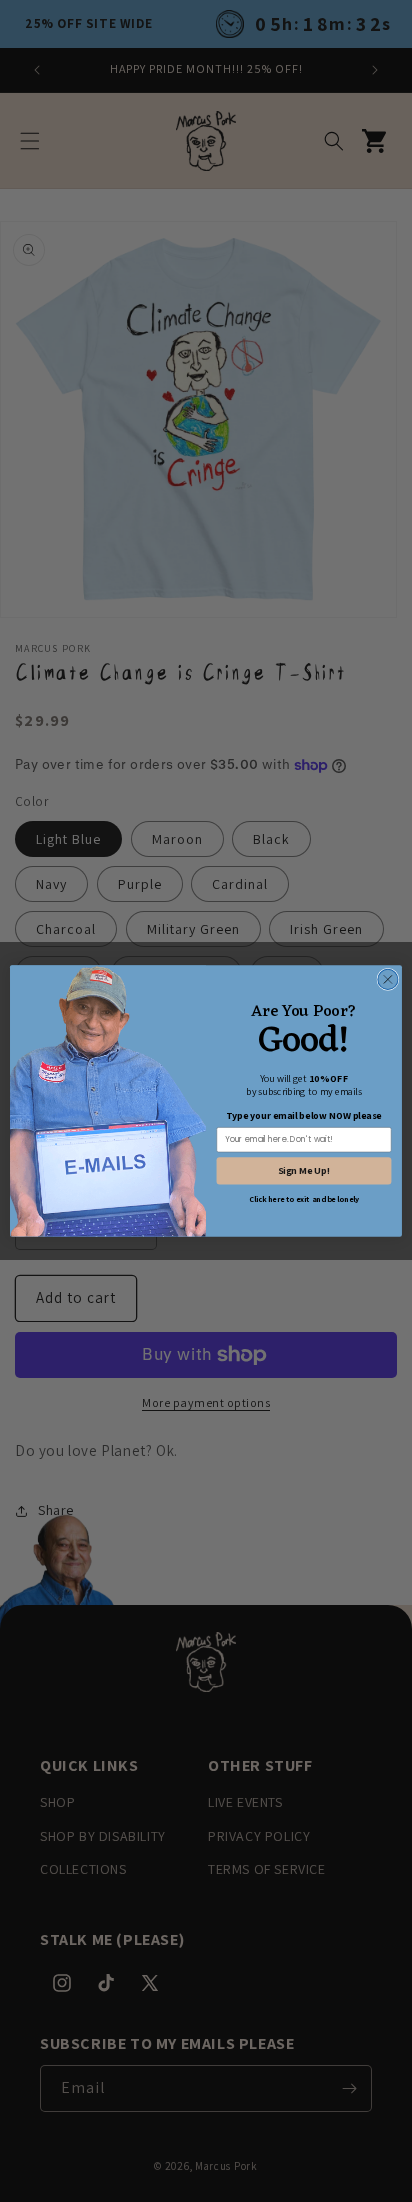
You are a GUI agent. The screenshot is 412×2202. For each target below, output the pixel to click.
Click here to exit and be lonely (304, 1199)
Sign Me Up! (304, 1170)
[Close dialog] (388, 979)
